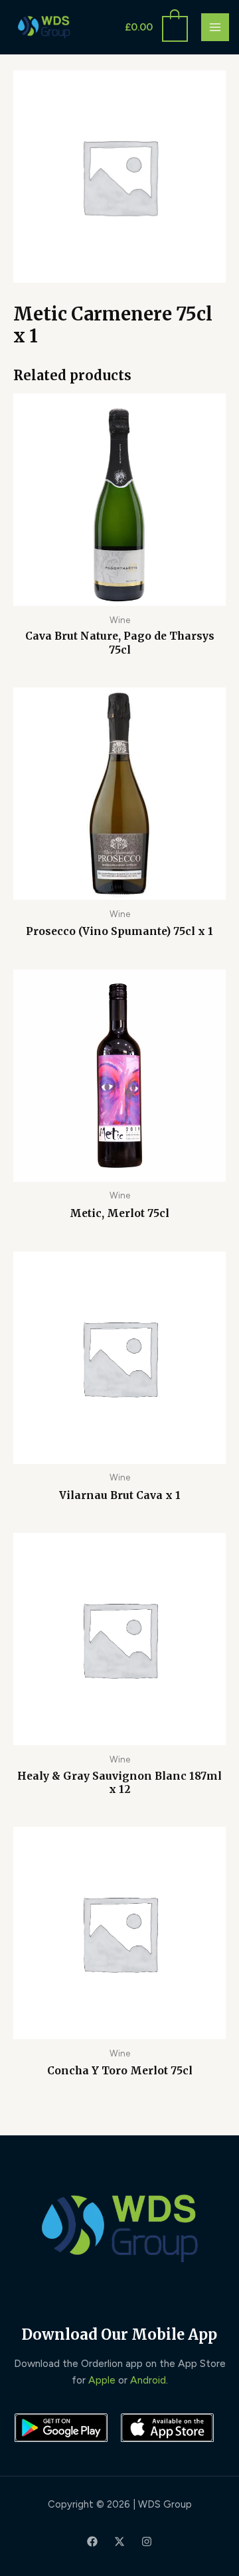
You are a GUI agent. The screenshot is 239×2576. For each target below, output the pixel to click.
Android (148, 2380)
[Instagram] (147, 2541)
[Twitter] (119, 2541)
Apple (102, 2380)
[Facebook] (92, 2541)
